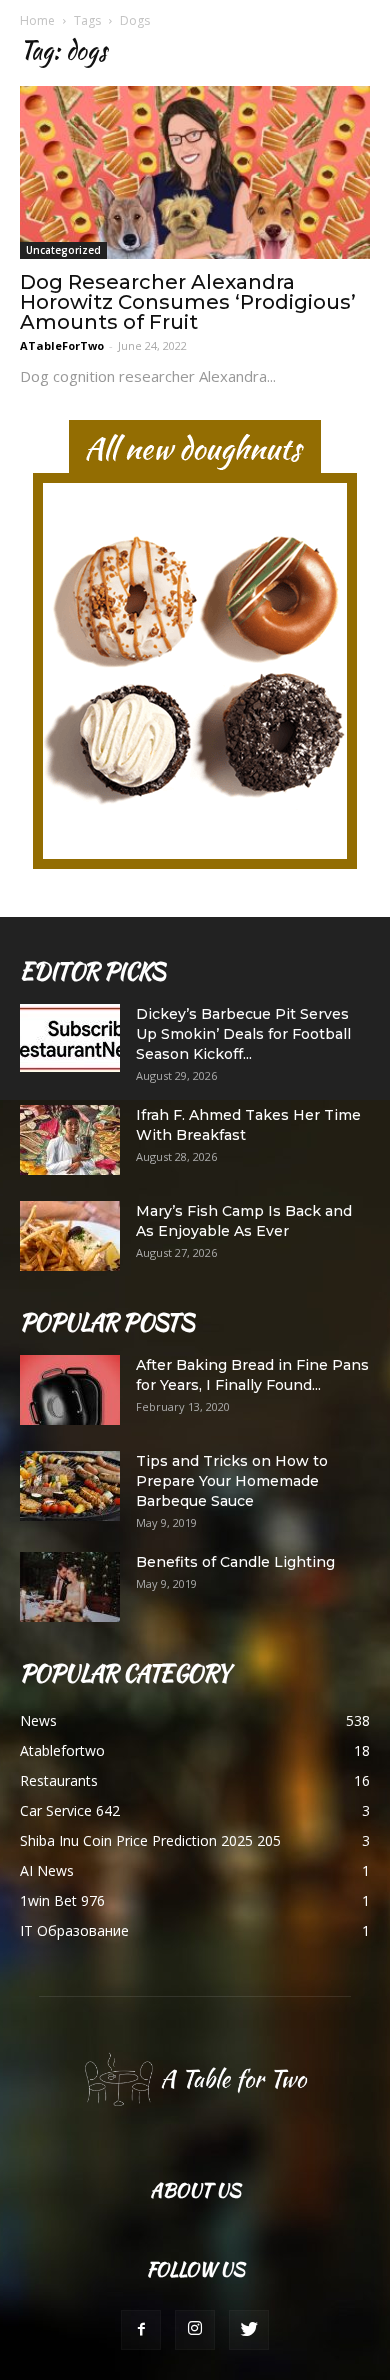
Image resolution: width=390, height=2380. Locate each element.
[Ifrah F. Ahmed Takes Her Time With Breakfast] (70, 1140)
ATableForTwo (62, 345)
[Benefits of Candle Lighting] (70, 1587)
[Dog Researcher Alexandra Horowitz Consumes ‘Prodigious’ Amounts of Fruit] (195, 172)
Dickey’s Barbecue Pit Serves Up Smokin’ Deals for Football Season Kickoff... (243, 1034)
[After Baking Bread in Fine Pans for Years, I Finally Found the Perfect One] (70, 1390)
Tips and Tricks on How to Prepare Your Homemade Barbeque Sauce (232, 1481)
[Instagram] (195, 2330)
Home (37, 20)
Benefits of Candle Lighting (235, 1562)
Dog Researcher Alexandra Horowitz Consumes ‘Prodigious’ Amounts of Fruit (188, 302)
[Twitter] (249, 2330)
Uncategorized (63, 250)
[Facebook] (141, 2330)
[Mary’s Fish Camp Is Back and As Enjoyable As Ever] (70, 1236)
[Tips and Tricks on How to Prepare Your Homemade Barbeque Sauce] (70, 1486)
